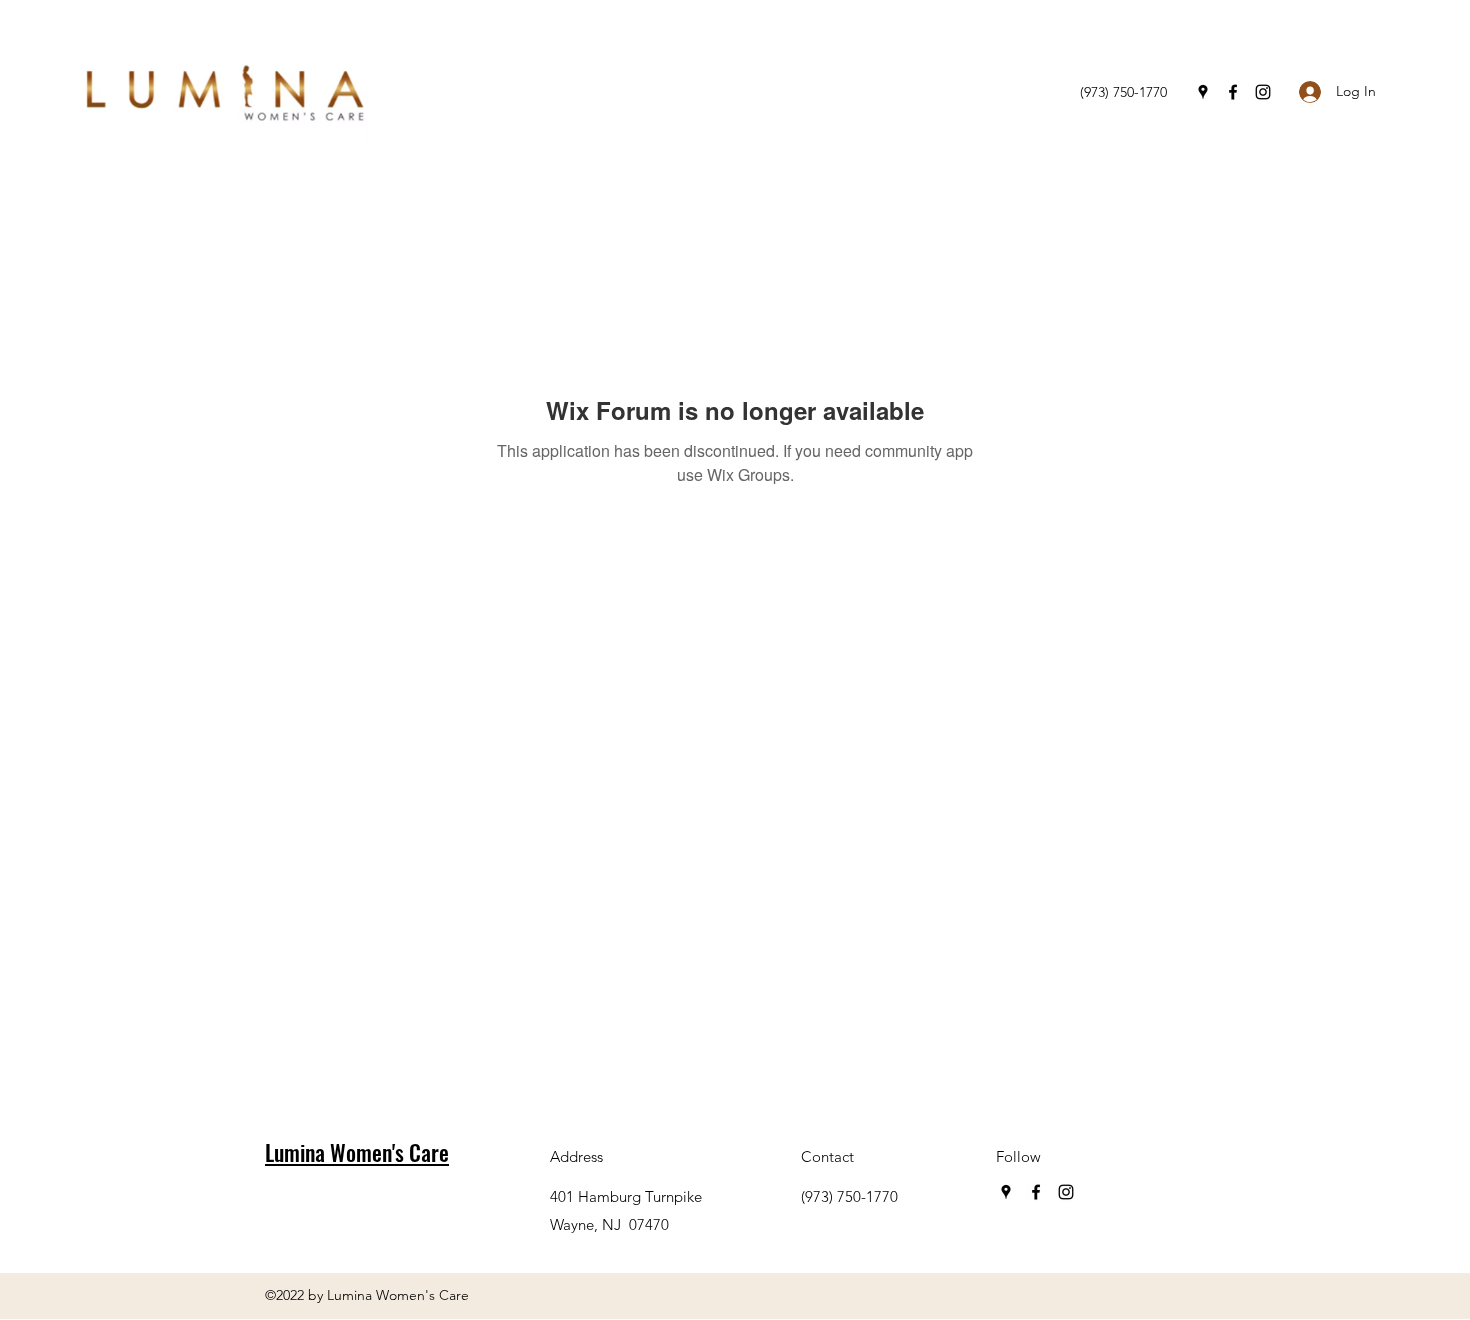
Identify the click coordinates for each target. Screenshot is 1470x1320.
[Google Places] (1203, 92)
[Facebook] (1233, 92)
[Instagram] (1263, 92)
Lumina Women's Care (357, 1152)
